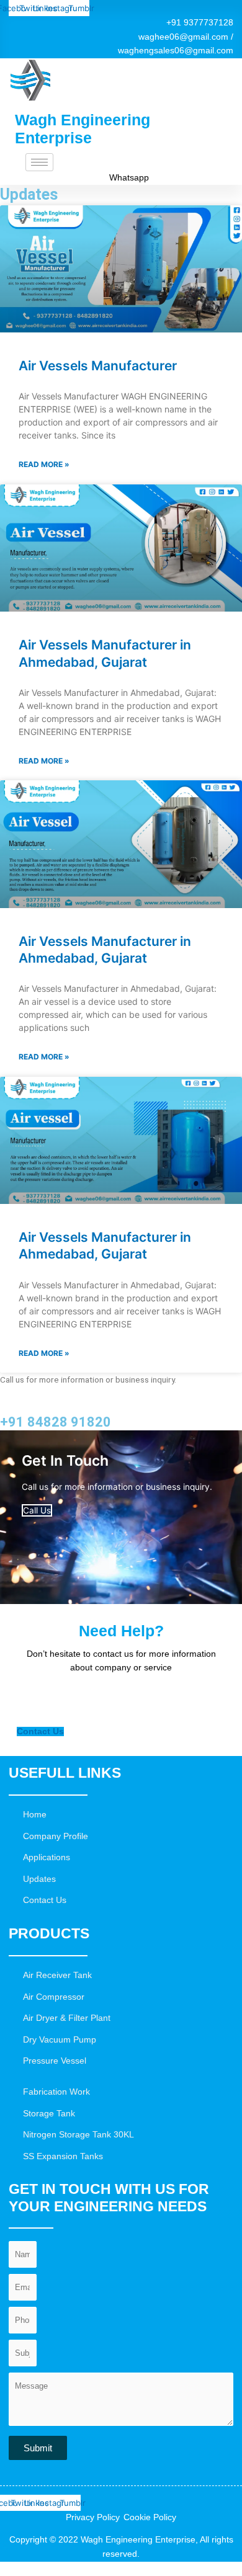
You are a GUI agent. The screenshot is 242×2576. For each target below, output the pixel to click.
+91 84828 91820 (56, 1422)
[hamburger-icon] (39, 162)
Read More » (44, 464)
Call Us (37, 1510)
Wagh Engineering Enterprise (83, 129)
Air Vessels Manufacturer (98, 366)
